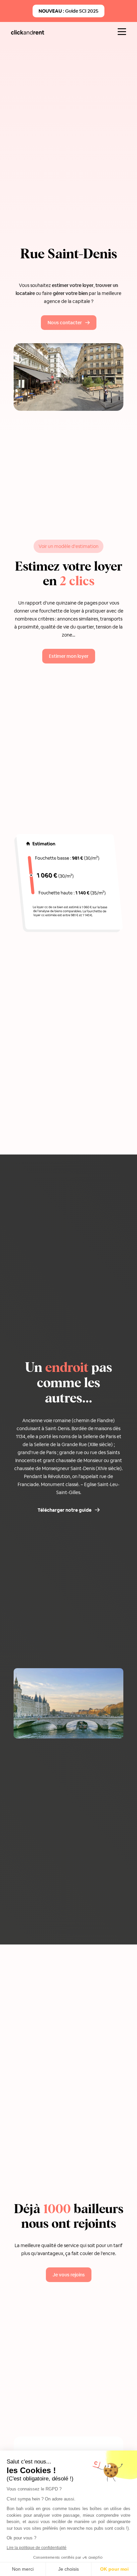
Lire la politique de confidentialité (37, 2548)
